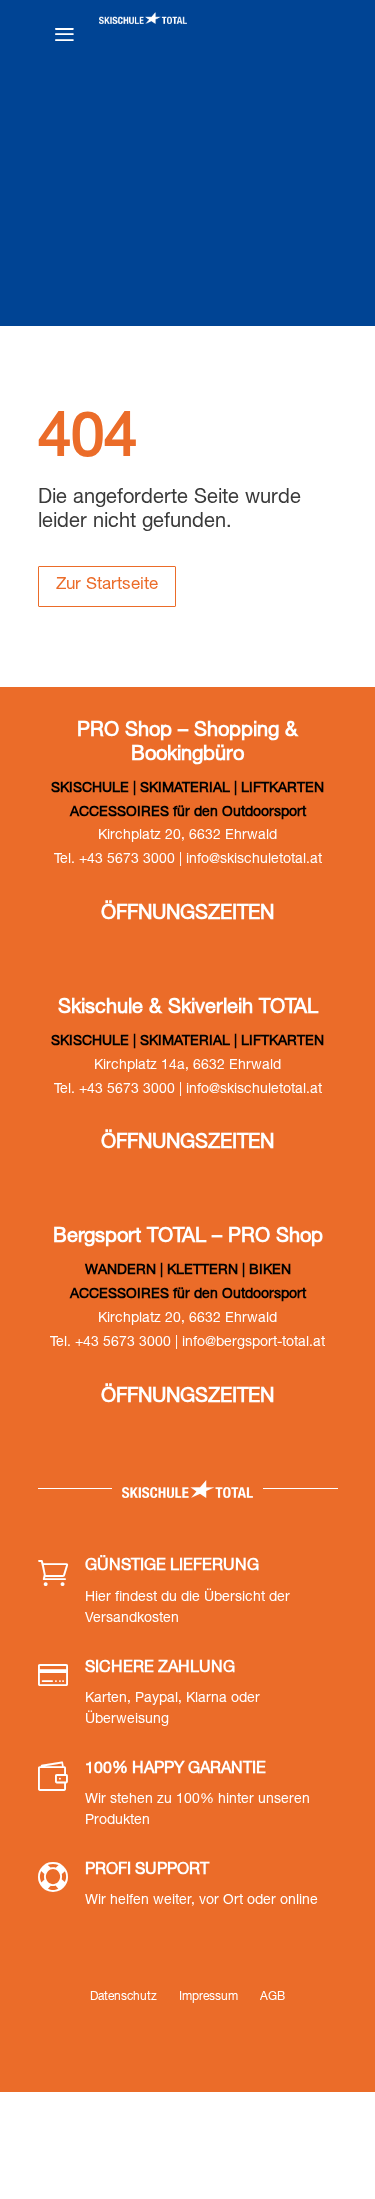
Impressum (208, 1997)
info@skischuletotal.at (254, 860)
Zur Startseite (107, 585)
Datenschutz (123, 1997)
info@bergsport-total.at (253, 1343)
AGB (272, 1997)
